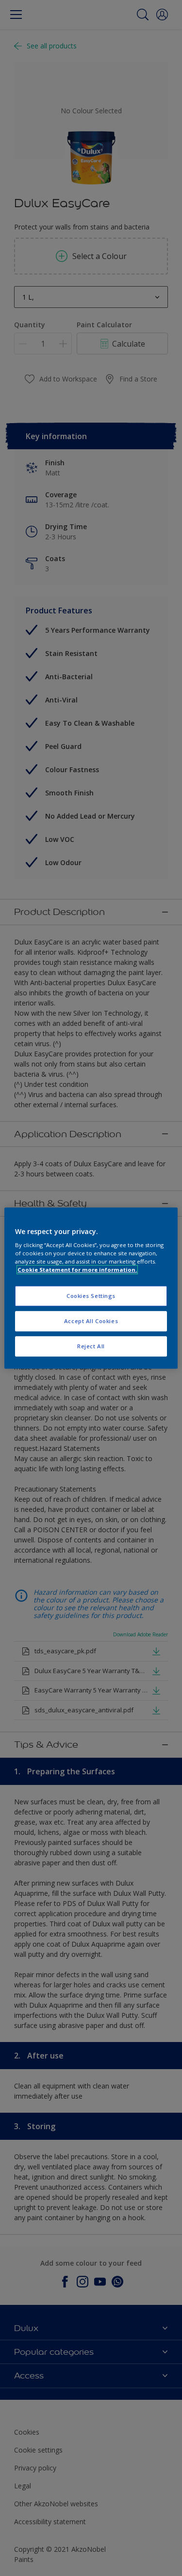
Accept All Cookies (91, 1321)
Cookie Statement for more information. (77, 1270)
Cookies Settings (91, 1296)
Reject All (91, 1346)
